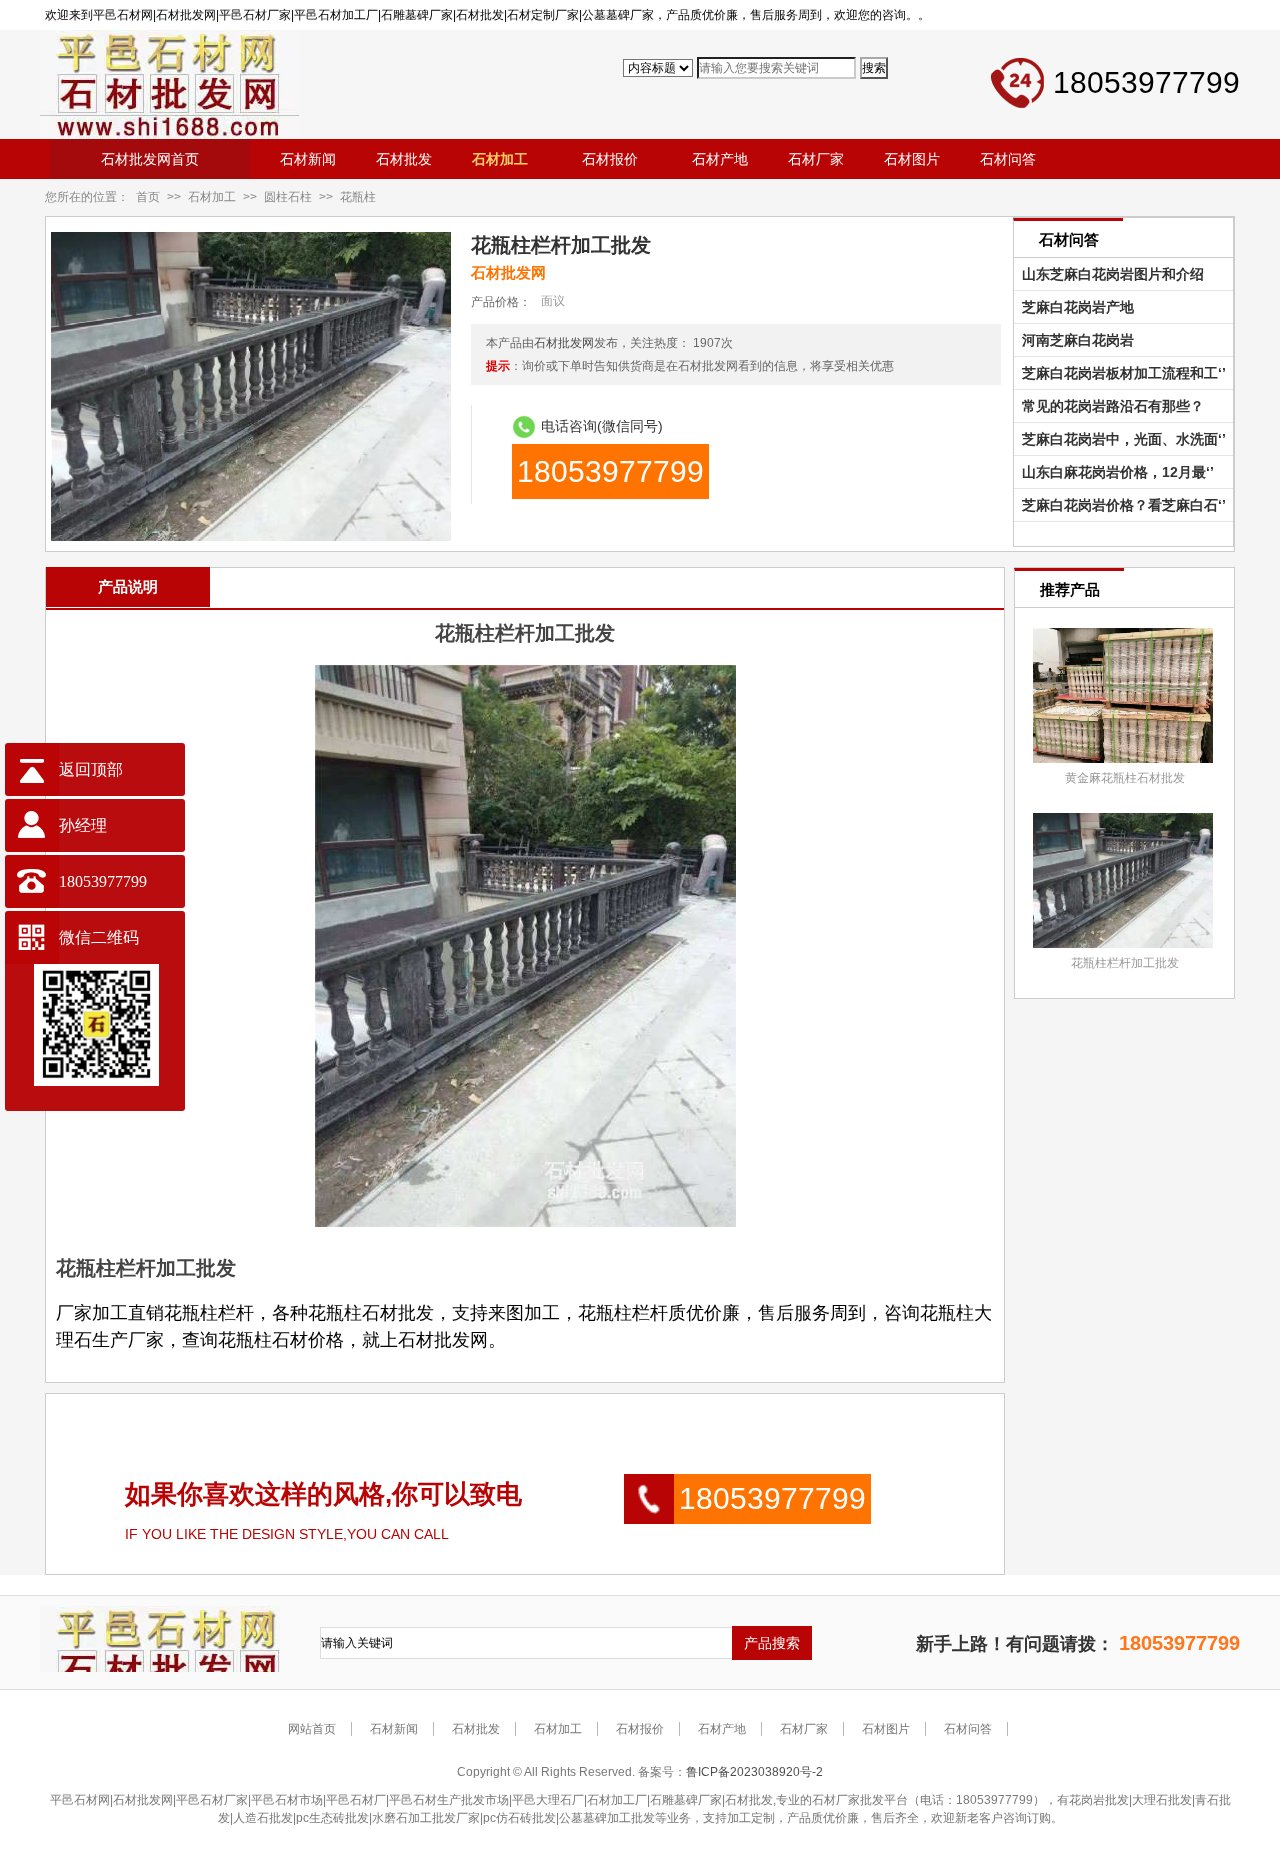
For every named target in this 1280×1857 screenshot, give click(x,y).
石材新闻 (394, 1729)
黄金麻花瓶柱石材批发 (1125, 778)
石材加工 (212, 197)
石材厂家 (804, 1729)
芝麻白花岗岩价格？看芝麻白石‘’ (1120, 505)
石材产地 (722, 1729)
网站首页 (312, 1729)
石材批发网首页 (150, 159)
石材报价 (640, 1729)
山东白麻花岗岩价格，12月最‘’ (1114, 472)
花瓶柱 (358, 197)
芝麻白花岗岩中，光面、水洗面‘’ (1120, 439)
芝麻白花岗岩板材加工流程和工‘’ (1120, 373)
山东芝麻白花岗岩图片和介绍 (1109, 274)
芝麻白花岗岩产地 (1074, 307)
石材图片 (886, 1729)
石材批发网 (564, 343)
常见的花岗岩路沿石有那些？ (1109, 406)
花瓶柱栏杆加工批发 (1125, 963)
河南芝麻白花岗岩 (1074, 340)
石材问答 (968, 1729)
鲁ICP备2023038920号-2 (754, 1772)
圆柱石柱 (288, 197)
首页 (148, 197)
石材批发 (476, 1729)
